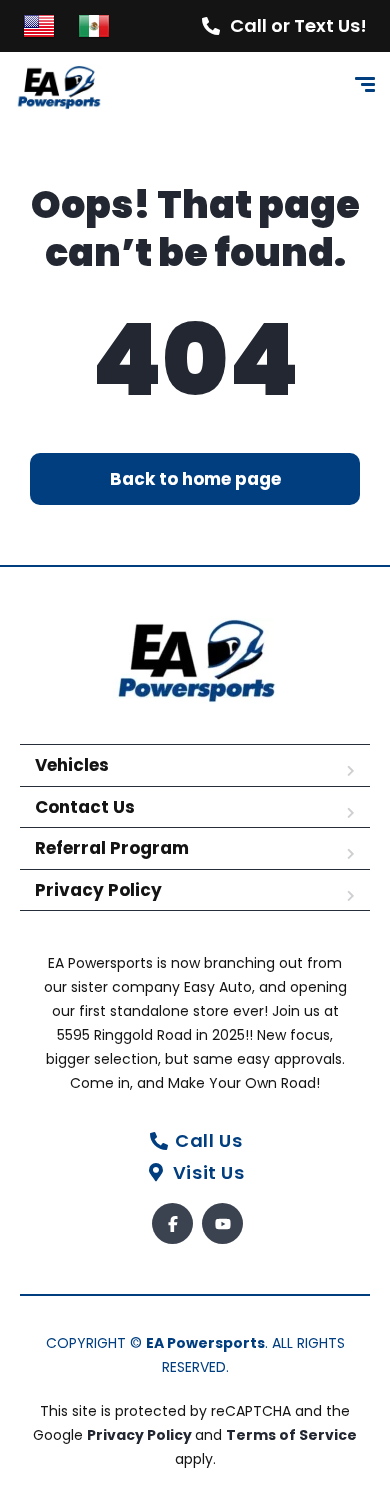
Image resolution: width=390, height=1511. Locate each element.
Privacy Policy (98, 890)
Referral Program (112, 848)
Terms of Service (291, 1435)
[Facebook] (172, 1223)
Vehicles (72, 765)
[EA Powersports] (58, 87)
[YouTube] (222, 1223)
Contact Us (85, 807)
